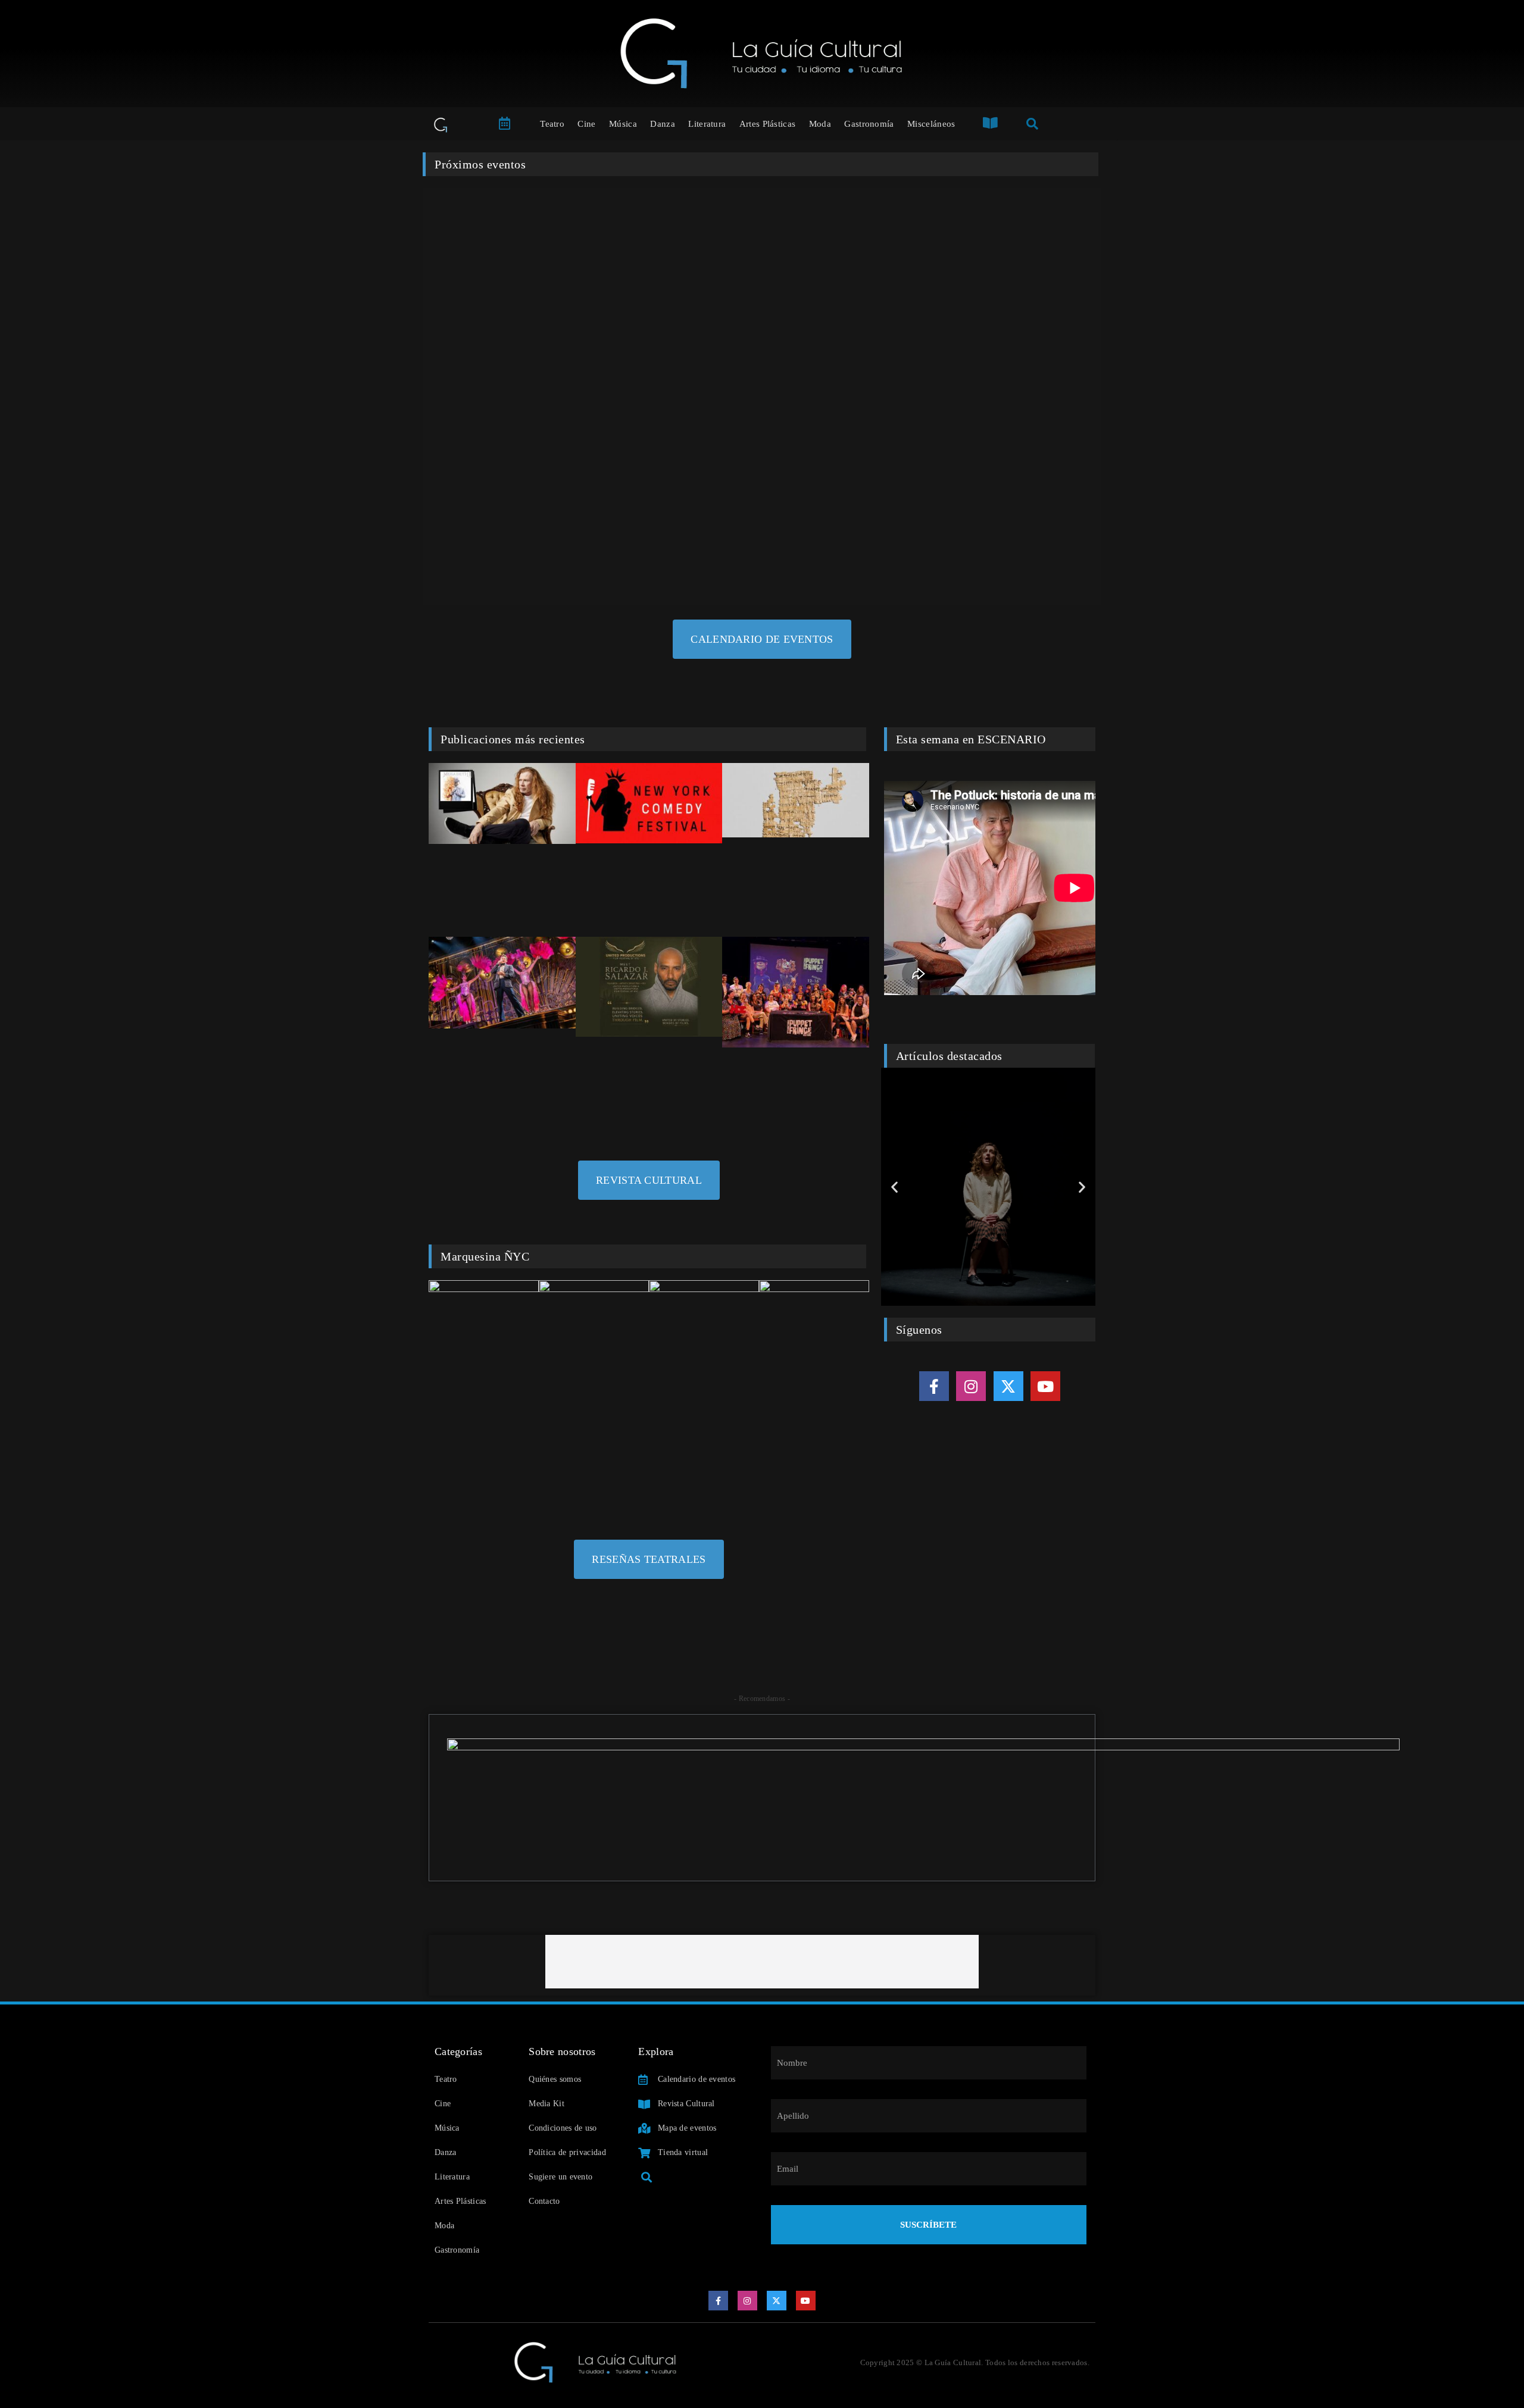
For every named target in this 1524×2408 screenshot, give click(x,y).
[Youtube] (1045, 1386)
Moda (820, 124)
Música (623, 124)
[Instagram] (971, 1386)
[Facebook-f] (934, 1386)
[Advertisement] (762, 1962)
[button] (894, 1187)
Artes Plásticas (768, 124)
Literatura (707, 124)
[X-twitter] (1008, 1386)
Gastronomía (869, 124)
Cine (586, 124)
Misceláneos (931, 124)
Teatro (552, 124)
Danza (663, 124)
